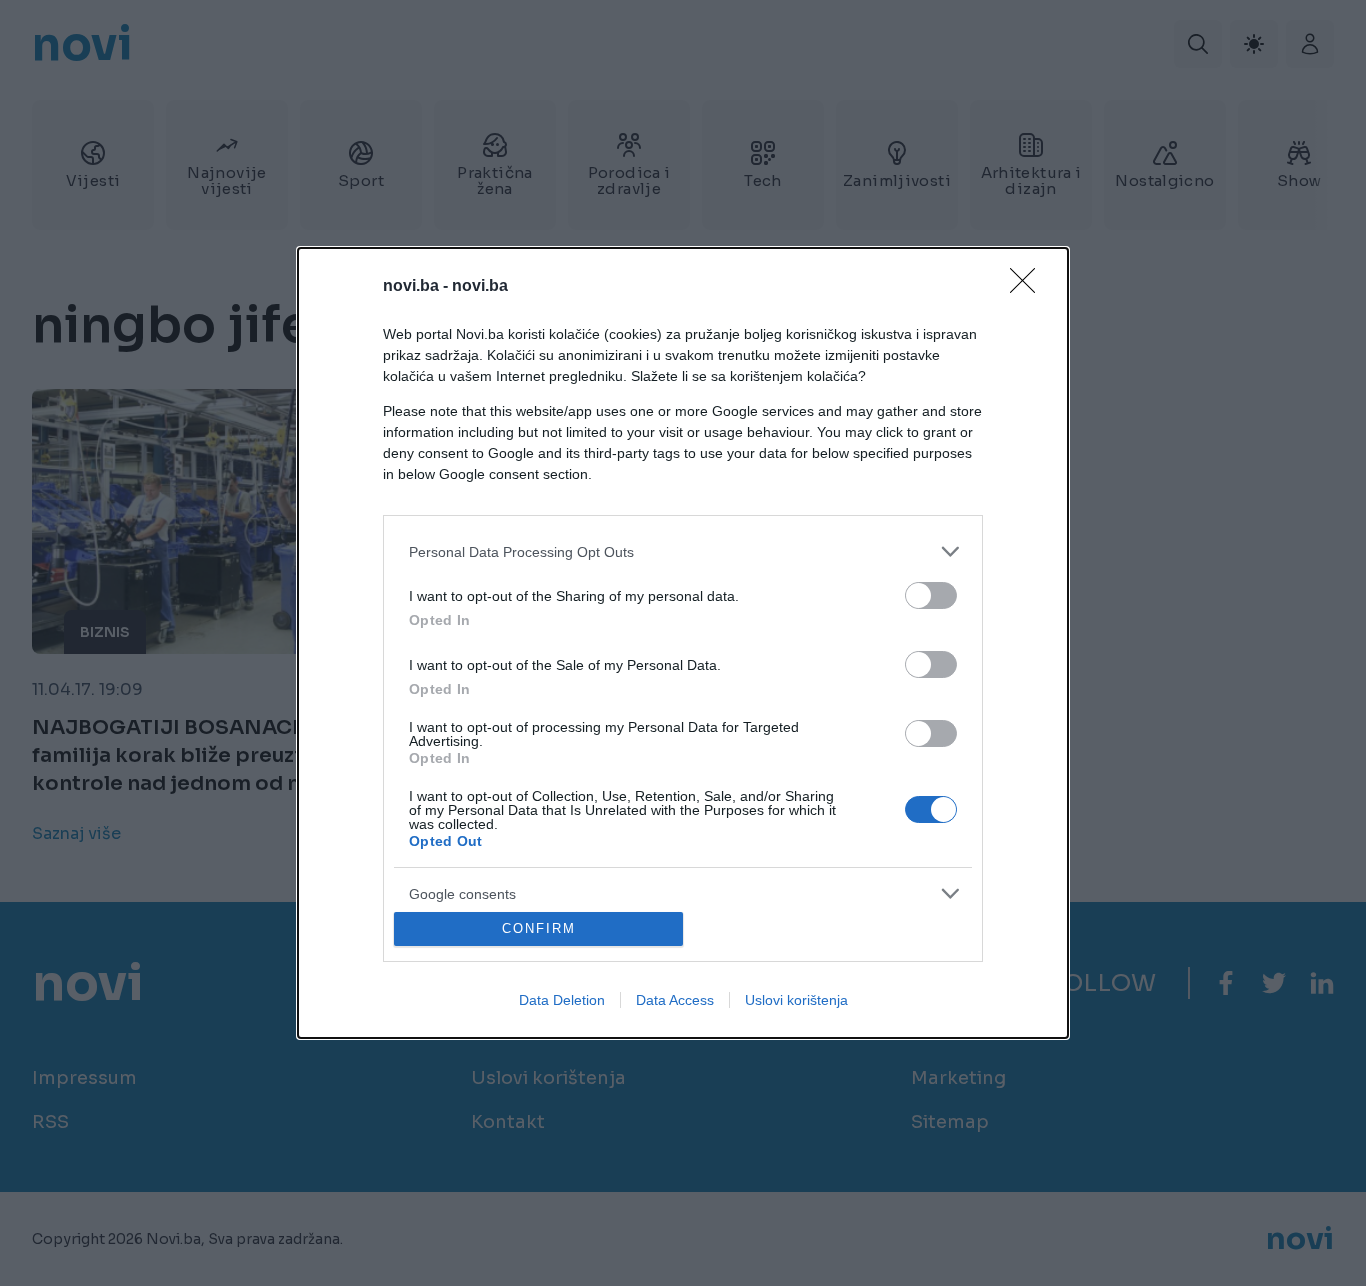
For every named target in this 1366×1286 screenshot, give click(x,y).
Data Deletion (562, 1000)
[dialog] (683, 643)
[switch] (931, 595)
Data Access (675, 1000)
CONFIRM (539, 928)
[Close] (1029, 287)
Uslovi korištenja (796, 1000)
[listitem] (683, 551)
